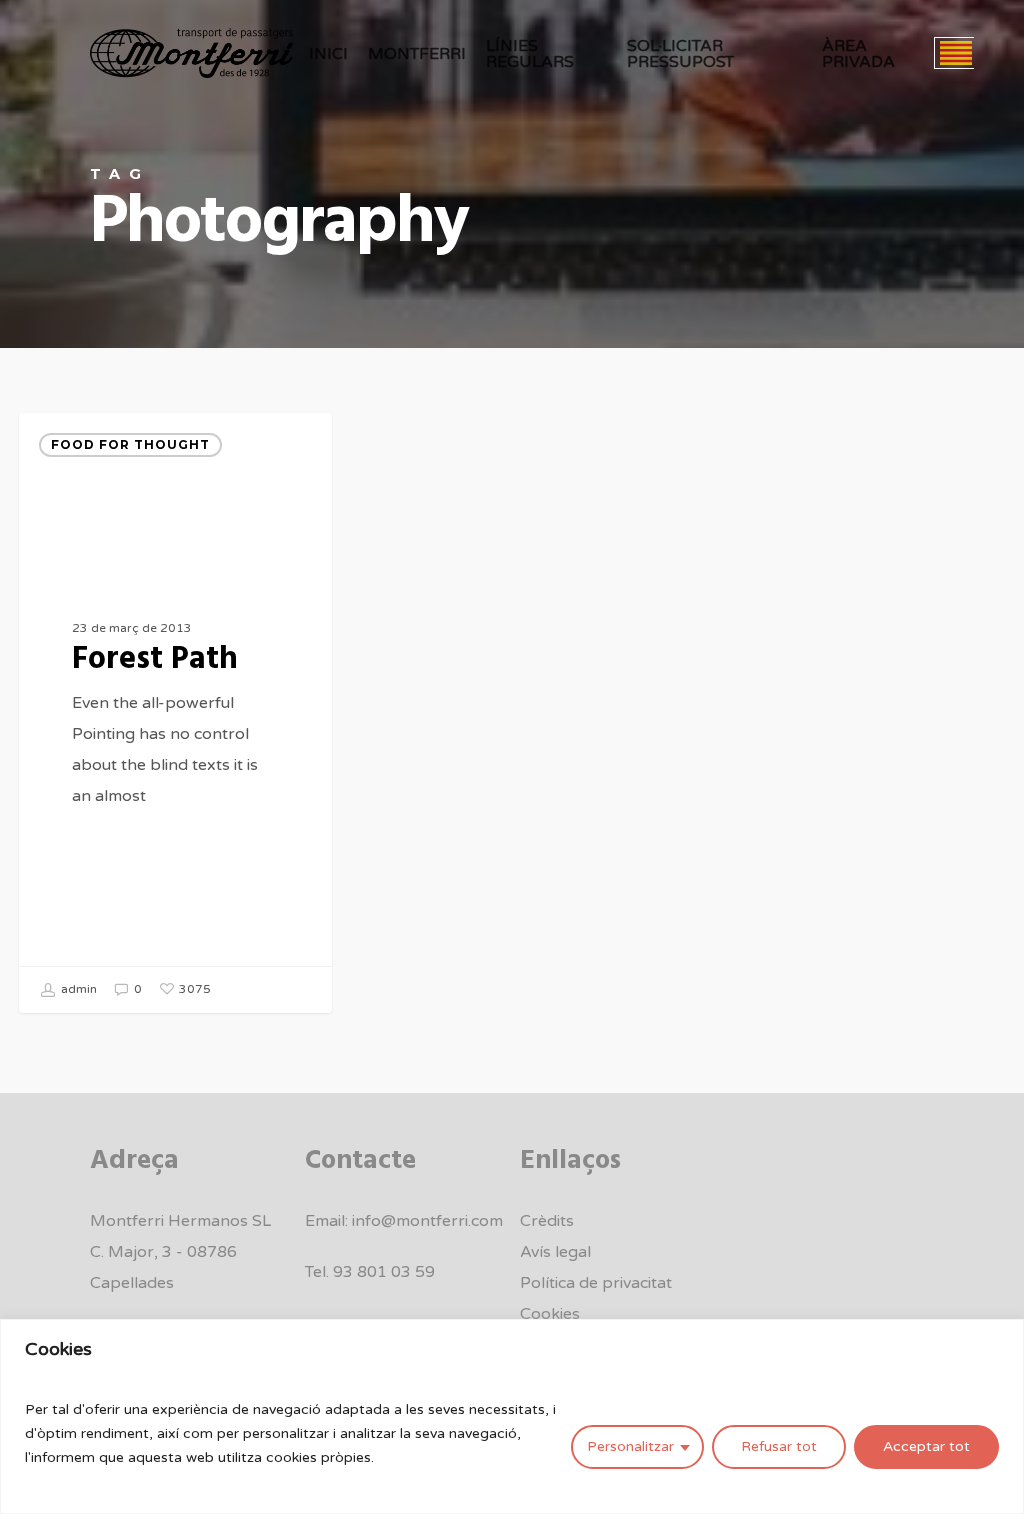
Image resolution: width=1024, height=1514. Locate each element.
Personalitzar (630, 1446)
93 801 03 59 (384, 1272)
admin (77, 989)
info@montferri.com (427, 1221)
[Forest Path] (175, 713)
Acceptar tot (926, 1446)
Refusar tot (779, 1446)
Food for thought (130, 444)
